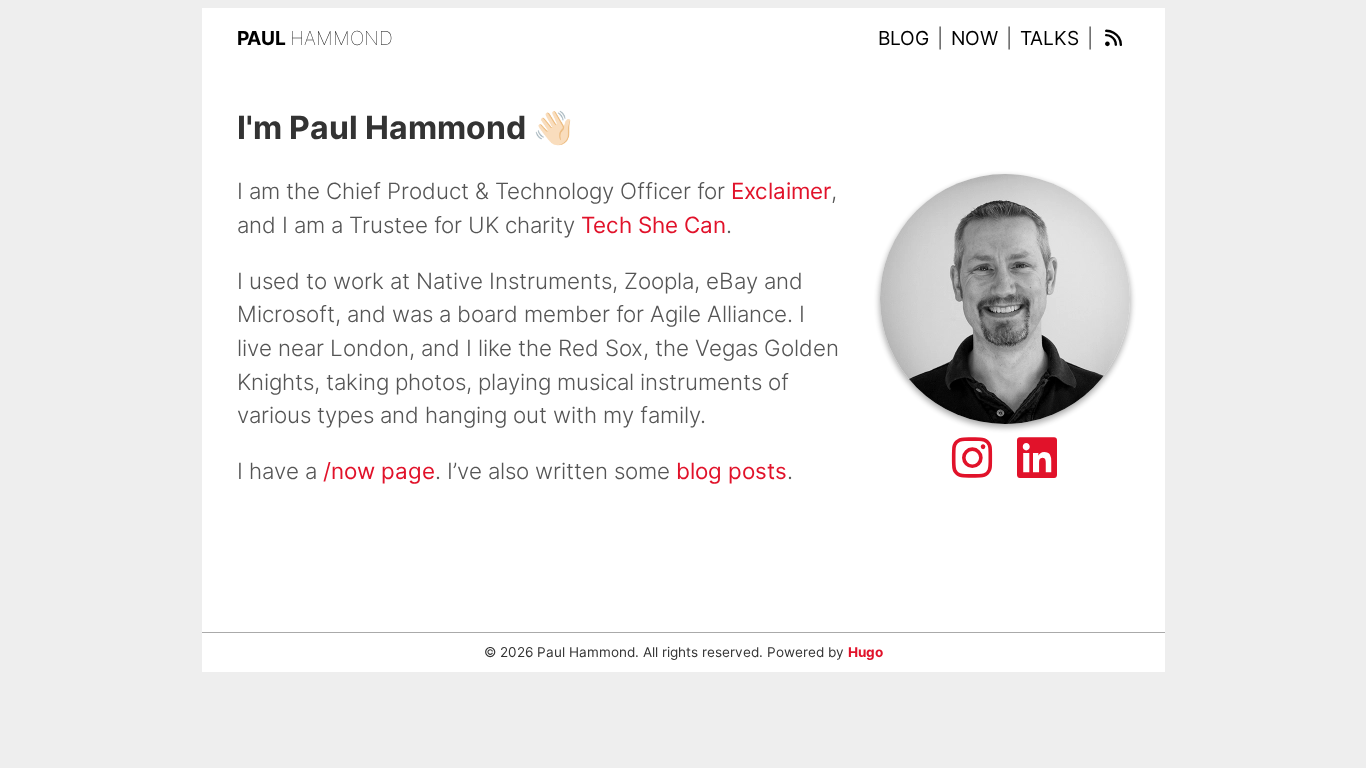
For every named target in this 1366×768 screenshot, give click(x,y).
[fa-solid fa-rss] (1113, 38)
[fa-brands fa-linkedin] (1037, 458)
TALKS (1049, 38)
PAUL (315, 38)
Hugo (865, 652)
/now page (379, 470)
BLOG (903, 38)
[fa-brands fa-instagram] (972, 458)
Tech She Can (653, 224)
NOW (974, 38)
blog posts (731, 470)
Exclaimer (781, 190)
